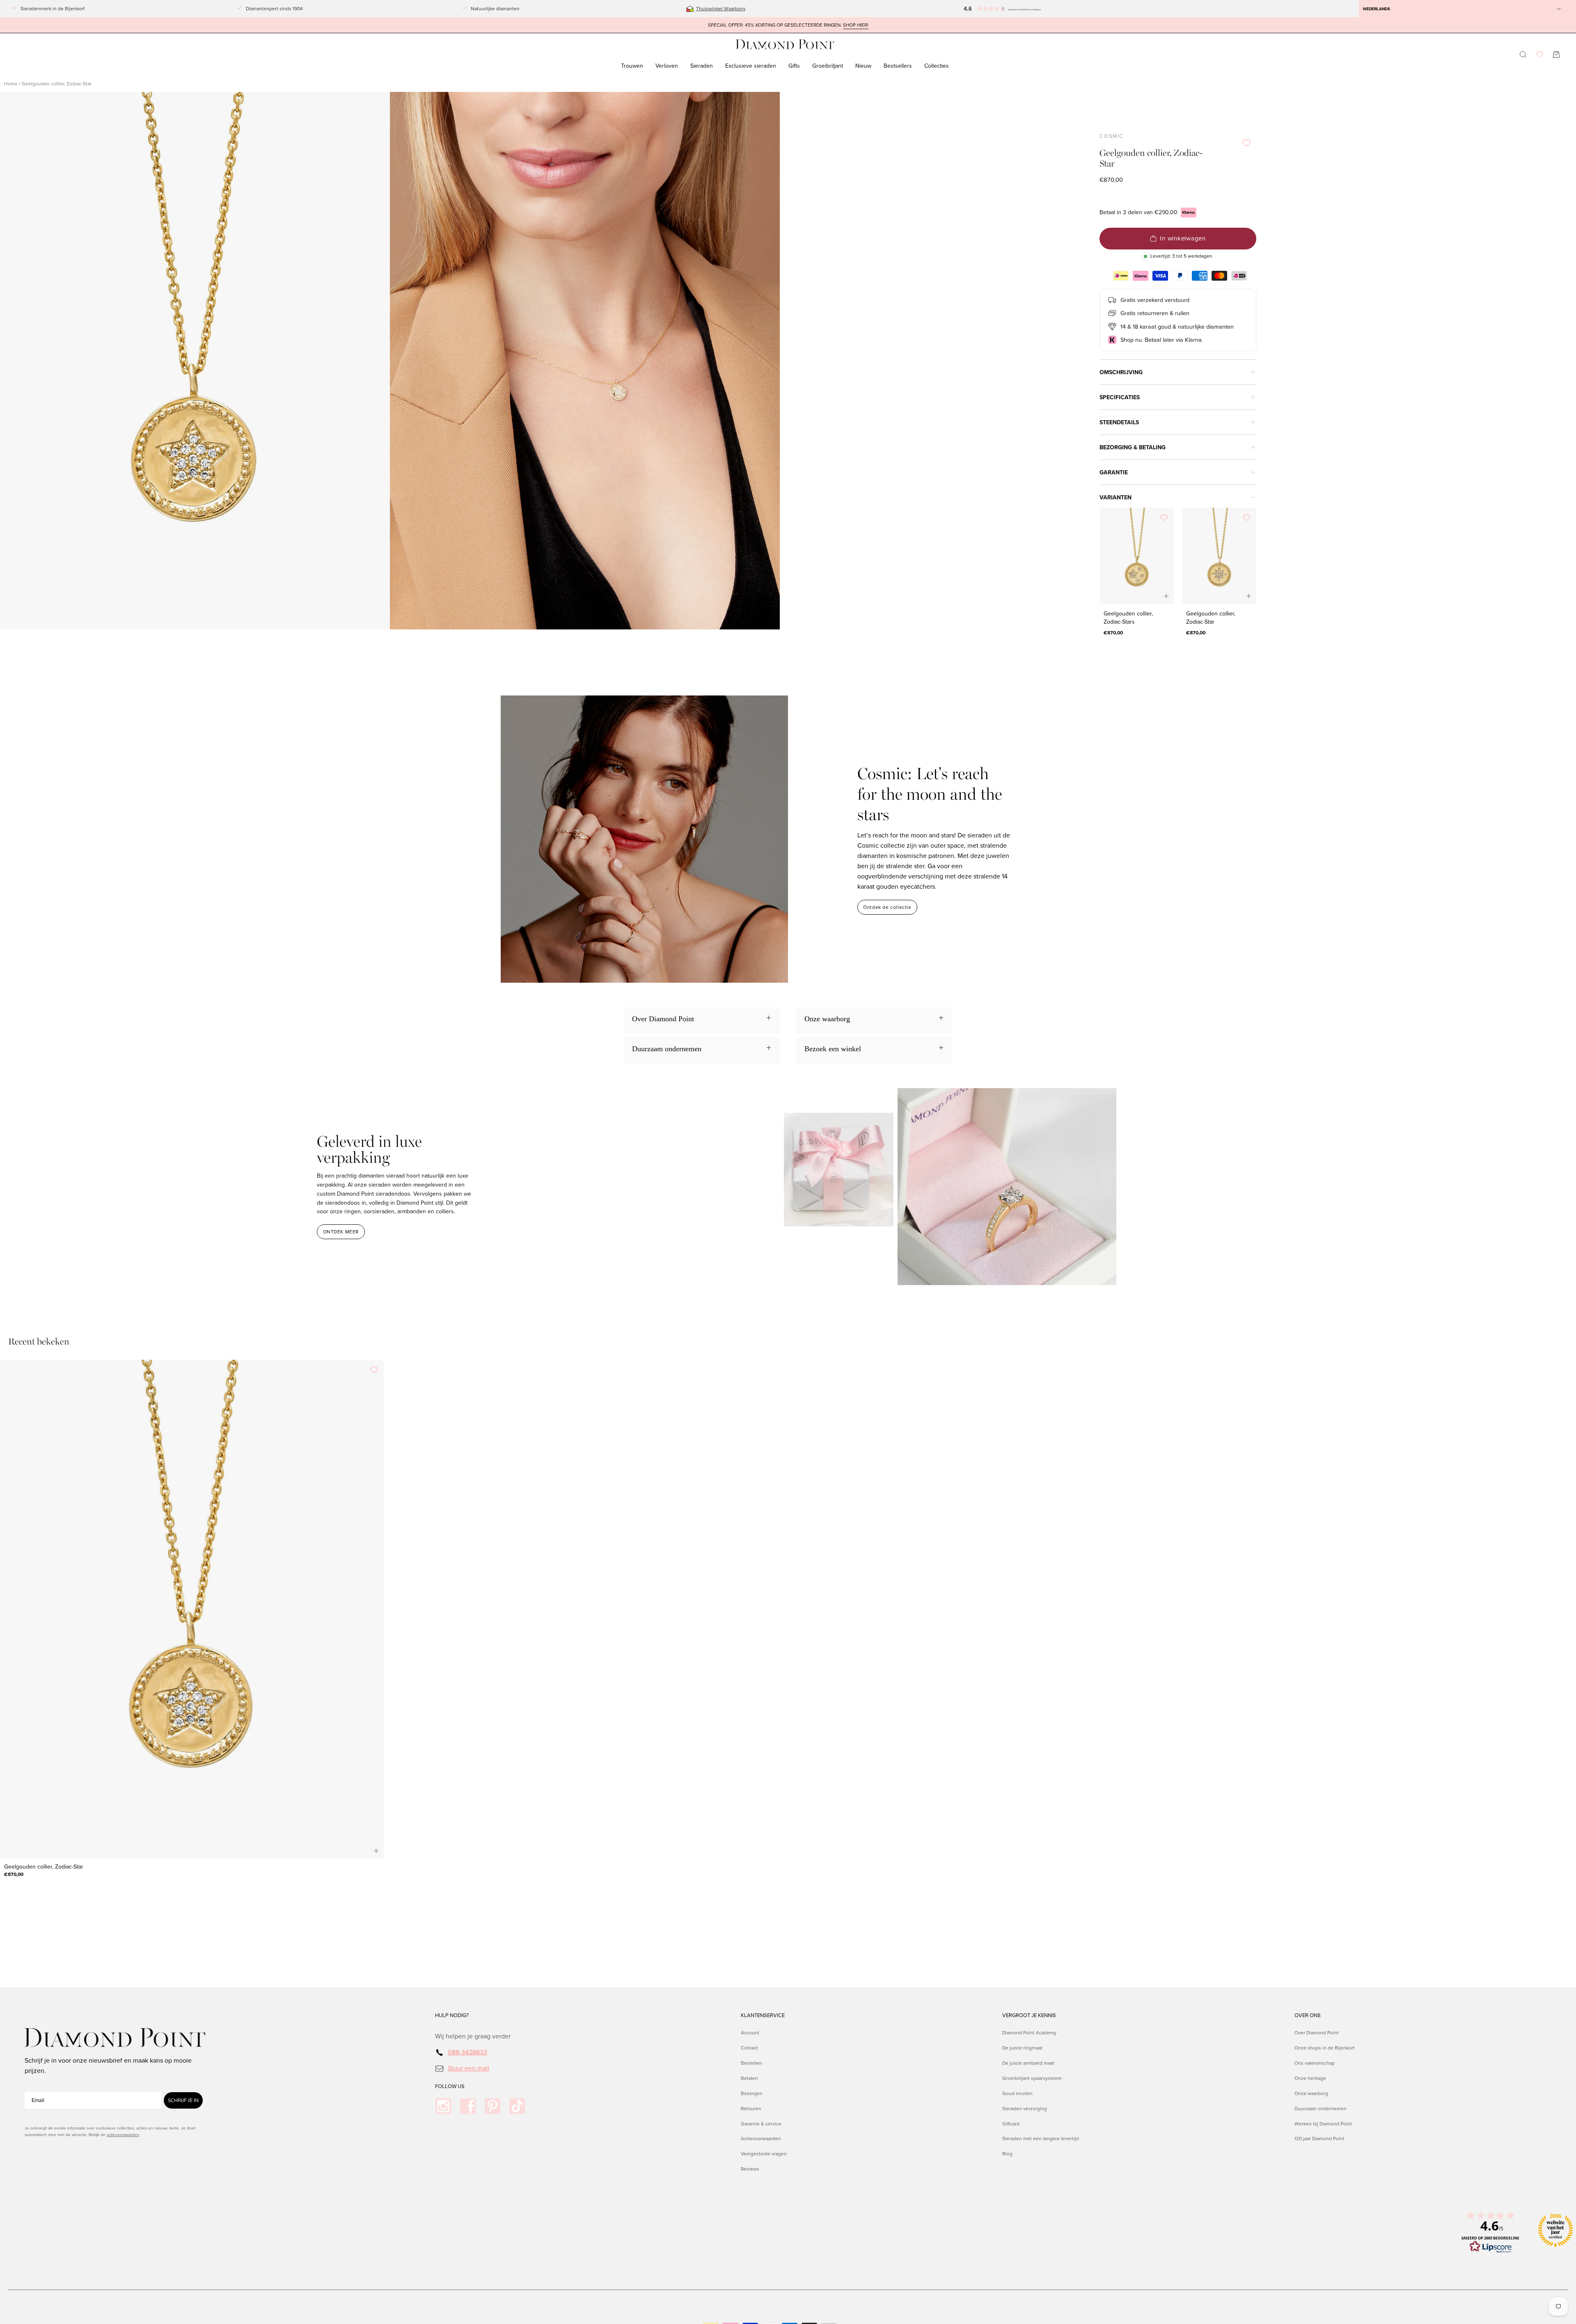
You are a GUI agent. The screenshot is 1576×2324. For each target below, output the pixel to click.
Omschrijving (1121, 372)
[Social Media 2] (468, 2106)
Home (11, 83)
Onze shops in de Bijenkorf (1324, 2048)
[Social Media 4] (517, 2106)
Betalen (749, 2078)
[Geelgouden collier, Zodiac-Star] (1219, 556)
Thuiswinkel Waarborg (721, 8)
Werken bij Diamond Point (1323, 2123)
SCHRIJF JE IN (183, 2100)
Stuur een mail (468, 2068)
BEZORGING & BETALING (1133, 447)
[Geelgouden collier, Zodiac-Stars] (1137, 556)
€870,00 (1113, 632)
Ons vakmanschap (1315, 2062)
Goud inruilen (1017, 2093)
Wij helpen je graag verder (473, 2036)
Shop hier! (856, 25)
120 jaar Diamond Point (1319, 2138)
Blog (1007, 2154)
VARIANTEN (1116, 497)
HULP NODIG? (452, 2015)
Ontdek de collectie (887, 907)
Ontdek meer (341, 1232)
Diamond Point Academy (1029, 2032)
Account (750, 2032)
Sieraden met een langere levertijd (1041, 2138)
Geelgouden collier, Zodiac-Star (1211, 618)
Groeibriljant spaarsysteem (1032, 2078)
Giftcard (1011, 2123)
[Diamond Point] (785, 45)
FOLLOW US (450, 2086)
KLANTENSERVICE (763, 2015)
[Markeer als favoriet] (1246, 143)
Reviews (750, 2169)
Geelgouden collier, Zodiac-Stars (1128, 618)
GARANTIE (1114, 472)
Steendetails (1119, 422)
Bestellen (751, 2062)
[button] (1017, 9)
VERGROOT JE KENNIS (1029, 2015)
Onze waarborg (1311, 2093)
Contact (749, 2048)
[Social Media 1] (443, 2106)
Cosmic (1112, 136)
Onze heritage (1310, 2078)
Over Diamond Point (1317, 2032)
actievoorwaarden (123, 2134)
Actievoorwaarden (761, 2138)
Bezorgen (752, 2093)
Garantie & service (761, 2123)
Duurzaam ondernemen (1321, 2108)
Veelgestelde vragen (764, 2154)
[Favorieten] (1540, 54)
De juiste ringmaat (1022, 2048)
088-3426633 (467, 2052)
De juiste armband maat (1028, 2062)
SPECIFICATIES (1120, 397)
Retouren (751, 2108)
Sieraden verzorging (1025, 2108)
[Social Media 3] (492, 2106)
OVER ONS (1308, 2015)
